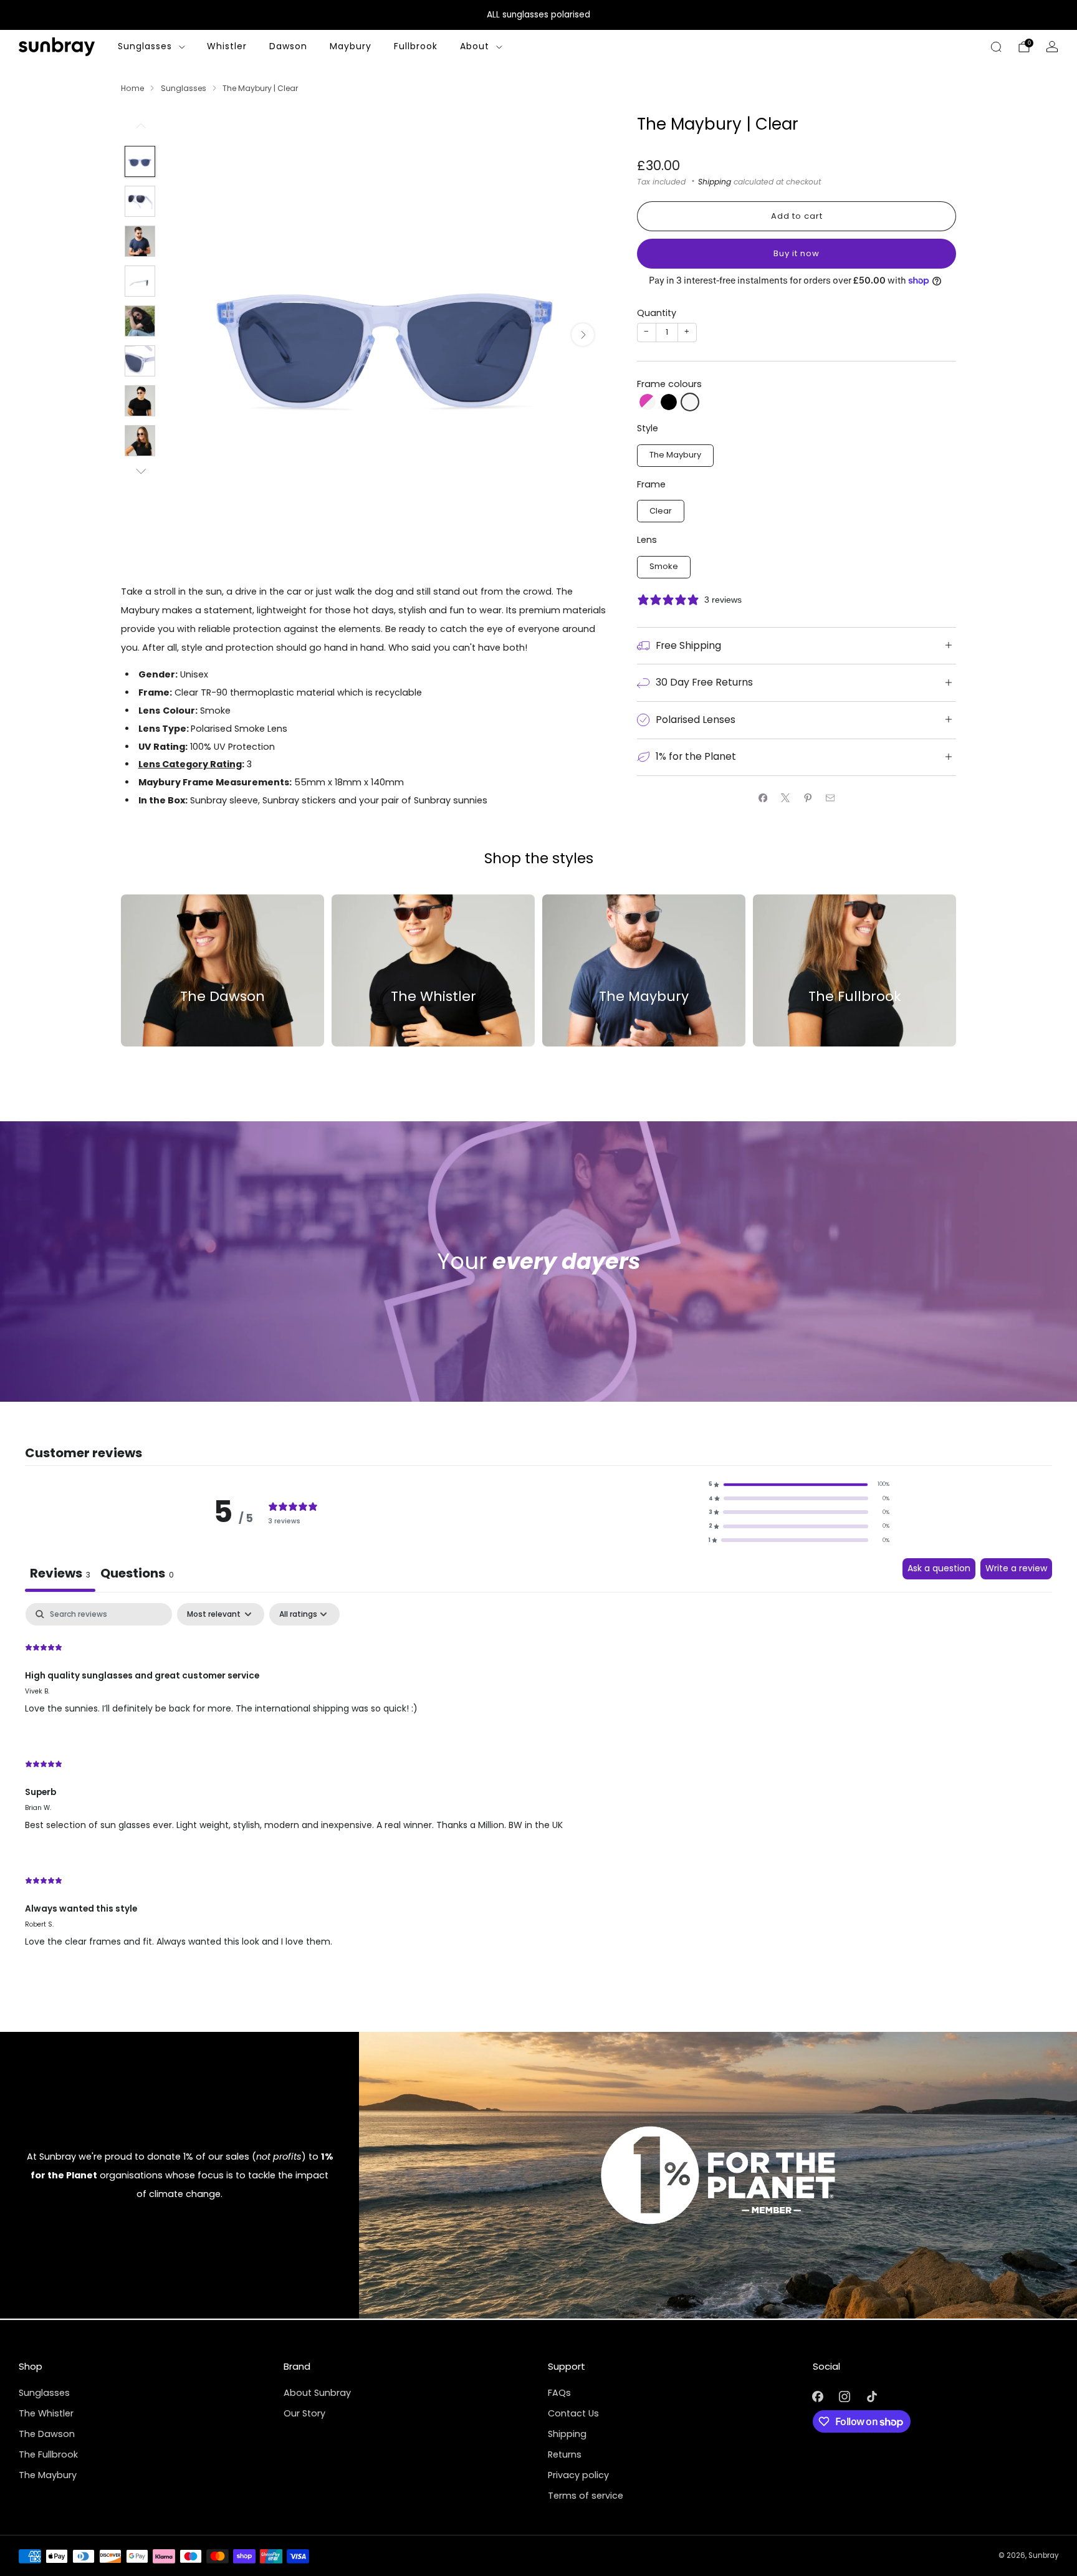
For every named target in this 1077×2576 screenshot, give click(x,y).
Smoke (664, 566)
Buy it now (797, 253)
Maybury (351, 46)
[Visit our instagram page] (845, 2397)
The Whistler (46, 2413)
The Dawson (47, 2434)
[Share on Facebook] (763, 798)
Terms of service (586, 2496)
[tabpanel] (538, 1786)
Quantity (657, 313)
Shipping (715, 182)
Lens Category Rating (190, 764)
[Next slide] (583, 335)
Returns (565, 2454)
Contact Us (573, 2413)
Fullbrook (416, 46)
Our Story (304, 2413)
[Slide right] (140, 472)
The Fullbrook (48, 2454)
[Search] (996, 47)
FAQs (559, 2393)
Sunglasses (145, 46)
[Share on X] (785, 798)
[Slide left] (140, 130)
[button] (648, 402)
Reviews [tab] (60, 1573)
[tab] (137, 1575)
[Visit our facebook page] (818, 2397)
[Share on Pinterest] (808, 798)
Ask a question (939, 1568)
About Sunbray (317, 2393)
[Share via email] (830, 798)
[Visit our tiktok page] (872, 2397)
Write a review (1016, 1568)
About (475, 46)
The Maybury (675, 455)
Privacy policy (578, 2475)
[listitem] (538, 15)
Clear (661, 511)
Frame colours (669, 384)
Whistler (227, 46)
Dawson (288, 46)
